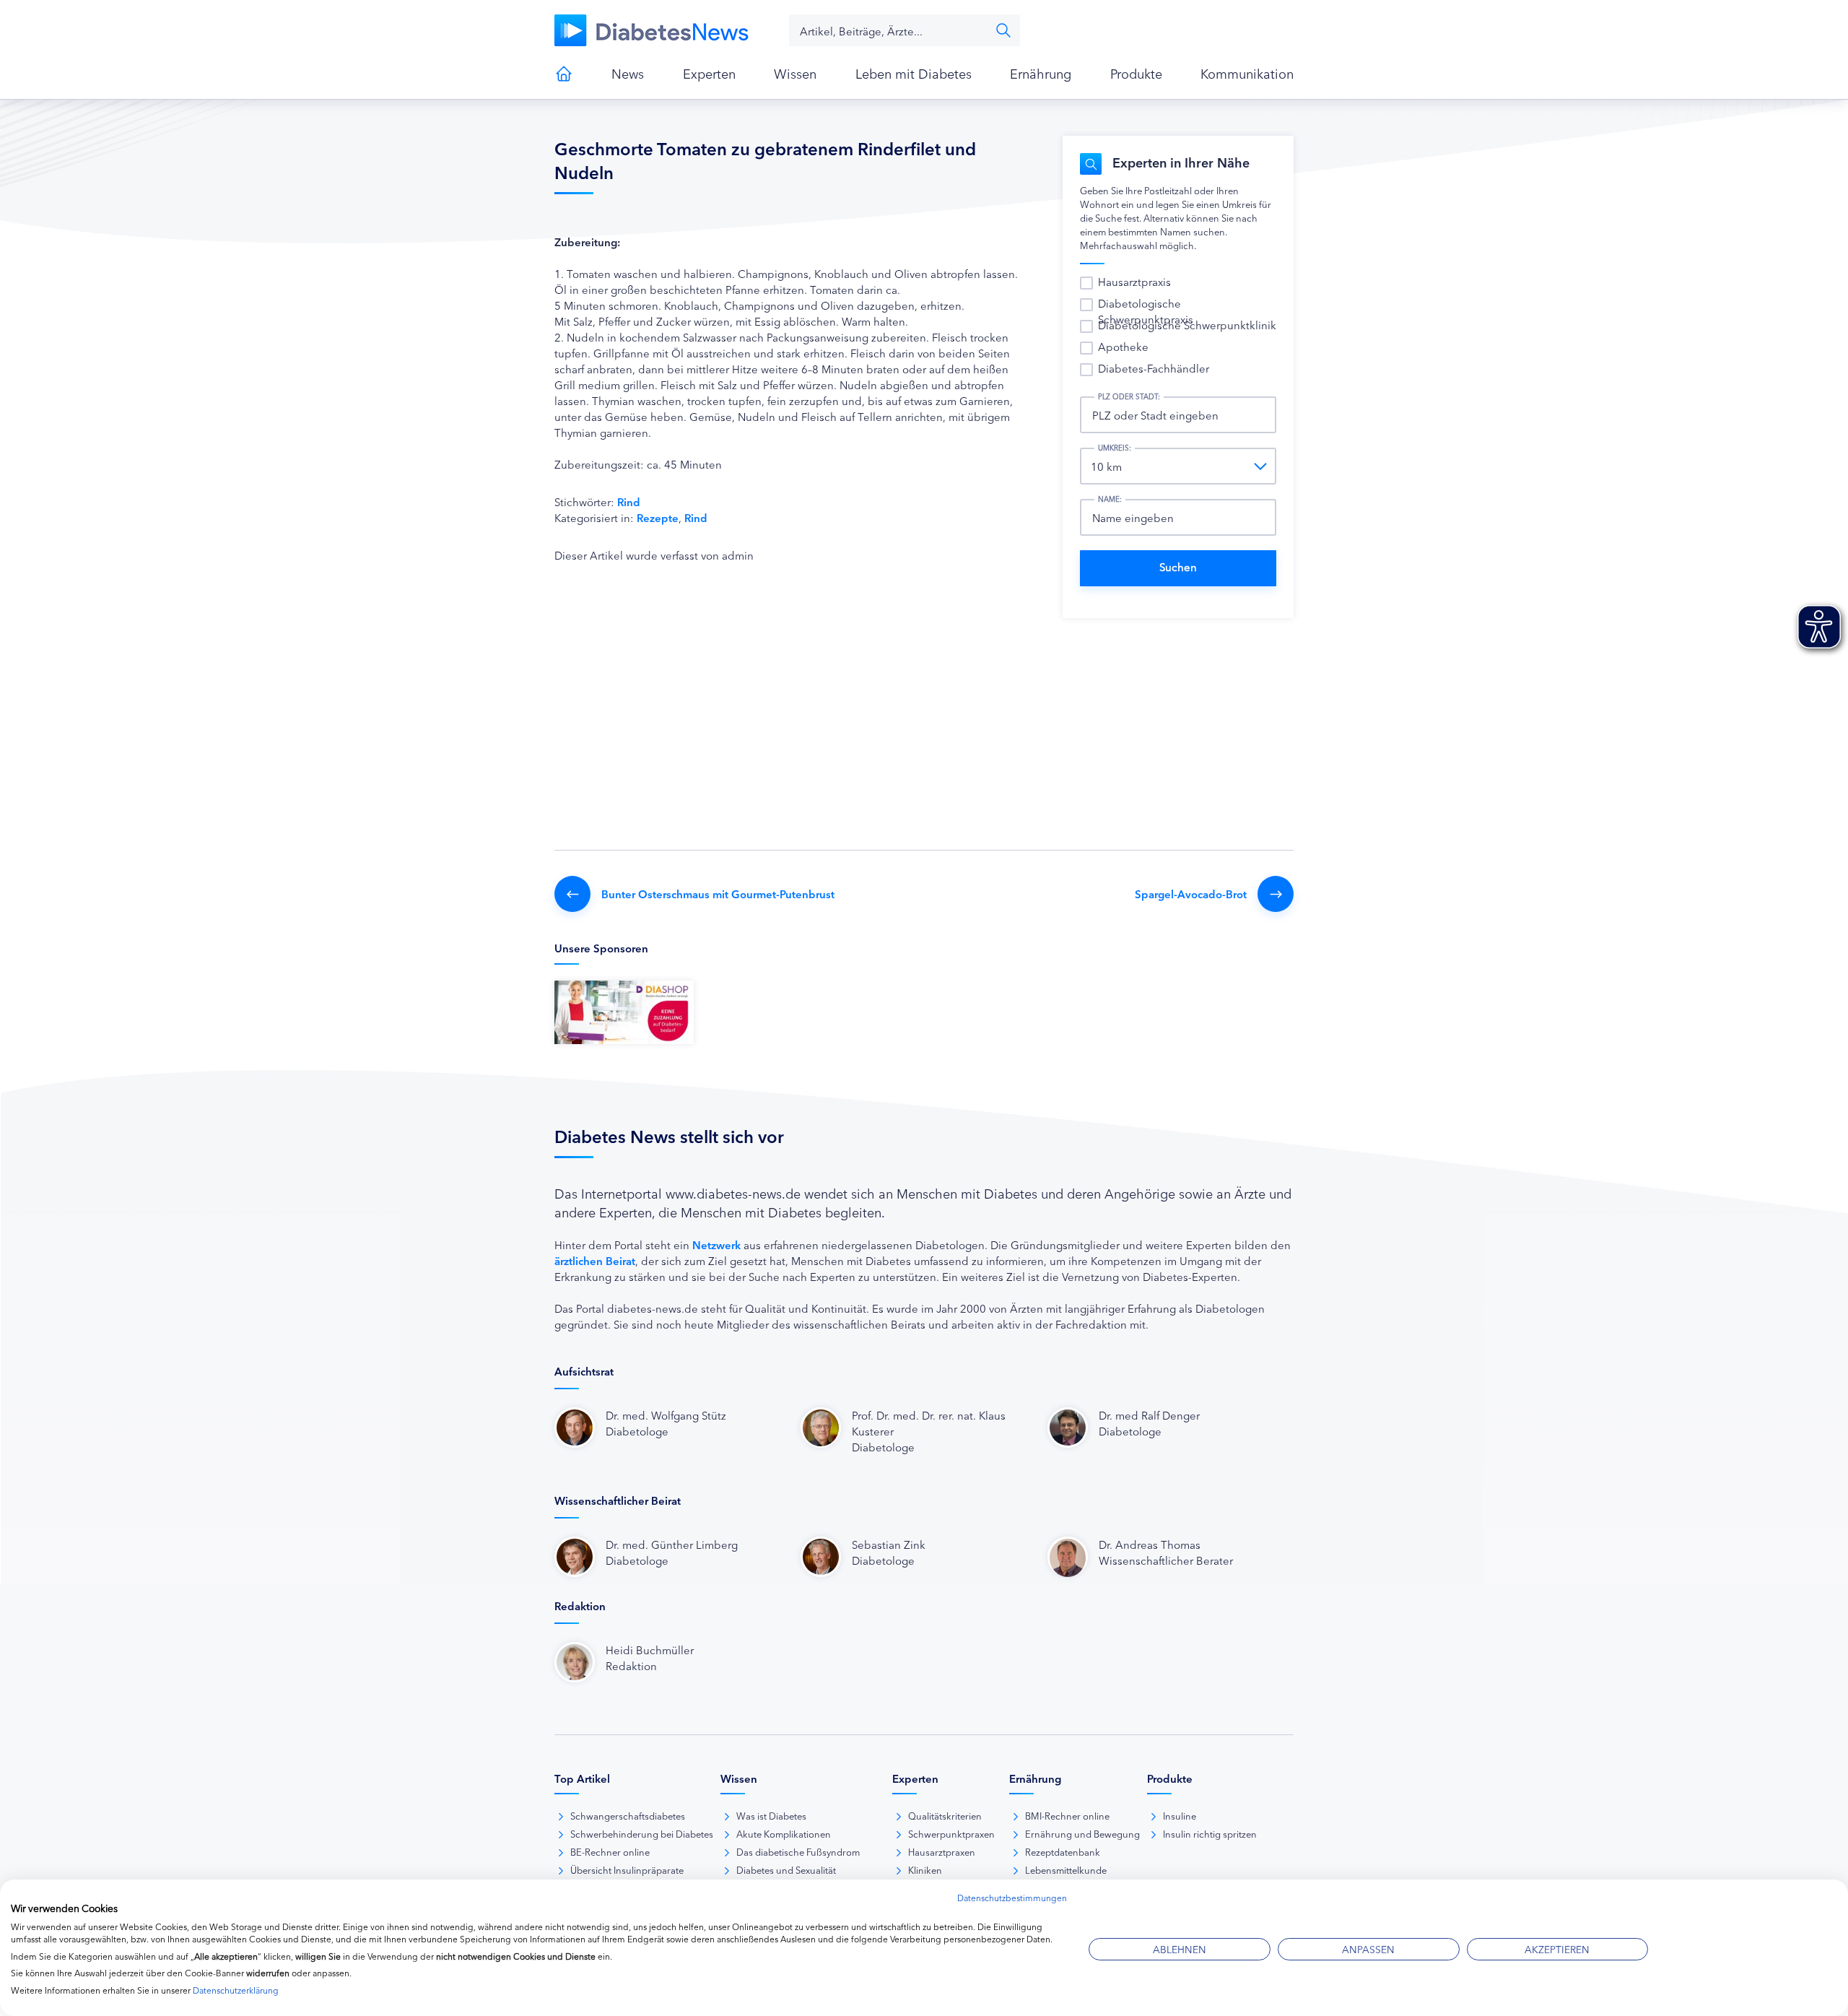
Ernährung (1041, 73)
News (628, 73)
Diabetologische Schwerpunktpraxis (1146, 311)
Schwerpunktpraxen (951, 1833)
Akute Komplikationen (784, 1833)
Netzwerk (716, 1244)
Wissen (795, 73)
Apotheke (1123, 346)
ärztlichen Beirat (595, 1260)
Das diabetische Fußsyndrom (798, 1851)
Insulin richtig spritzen (1210, 1833)
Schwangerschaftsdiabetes (628, 1815)
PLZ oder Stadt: (1129, 396)
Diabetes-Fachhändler (1154, 368)
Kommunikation (1247, 73)
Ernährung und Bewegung (1082, 1833)
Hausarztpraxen (942, 1851)
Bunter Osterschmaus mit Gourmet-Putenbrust (718, 894)
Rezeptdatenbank (1063, 1851)
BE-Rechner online (610, 1851)
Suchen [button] (1003, 30)
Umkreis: (1115, 448)
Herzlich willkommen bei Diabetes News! (564, 74)
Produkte (1136, 73)
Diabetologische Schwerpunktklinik (1187, 325)
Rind (629, 501)
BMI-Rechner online (1067, 1815)
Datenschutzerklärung (236, 1990)
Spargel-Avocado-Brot (1191, 894)
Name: (1110, 499)
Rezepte (658, 517)
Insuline (1180, 1815)
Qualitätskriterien (945, 1815)
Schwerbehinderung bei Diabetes (642, 1833)
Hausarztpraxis (1134, 281)
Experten (709, 73)
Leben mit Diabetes (914, 73)
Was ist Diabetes (771, 1815)
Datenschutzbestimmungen (1012, 1897)
